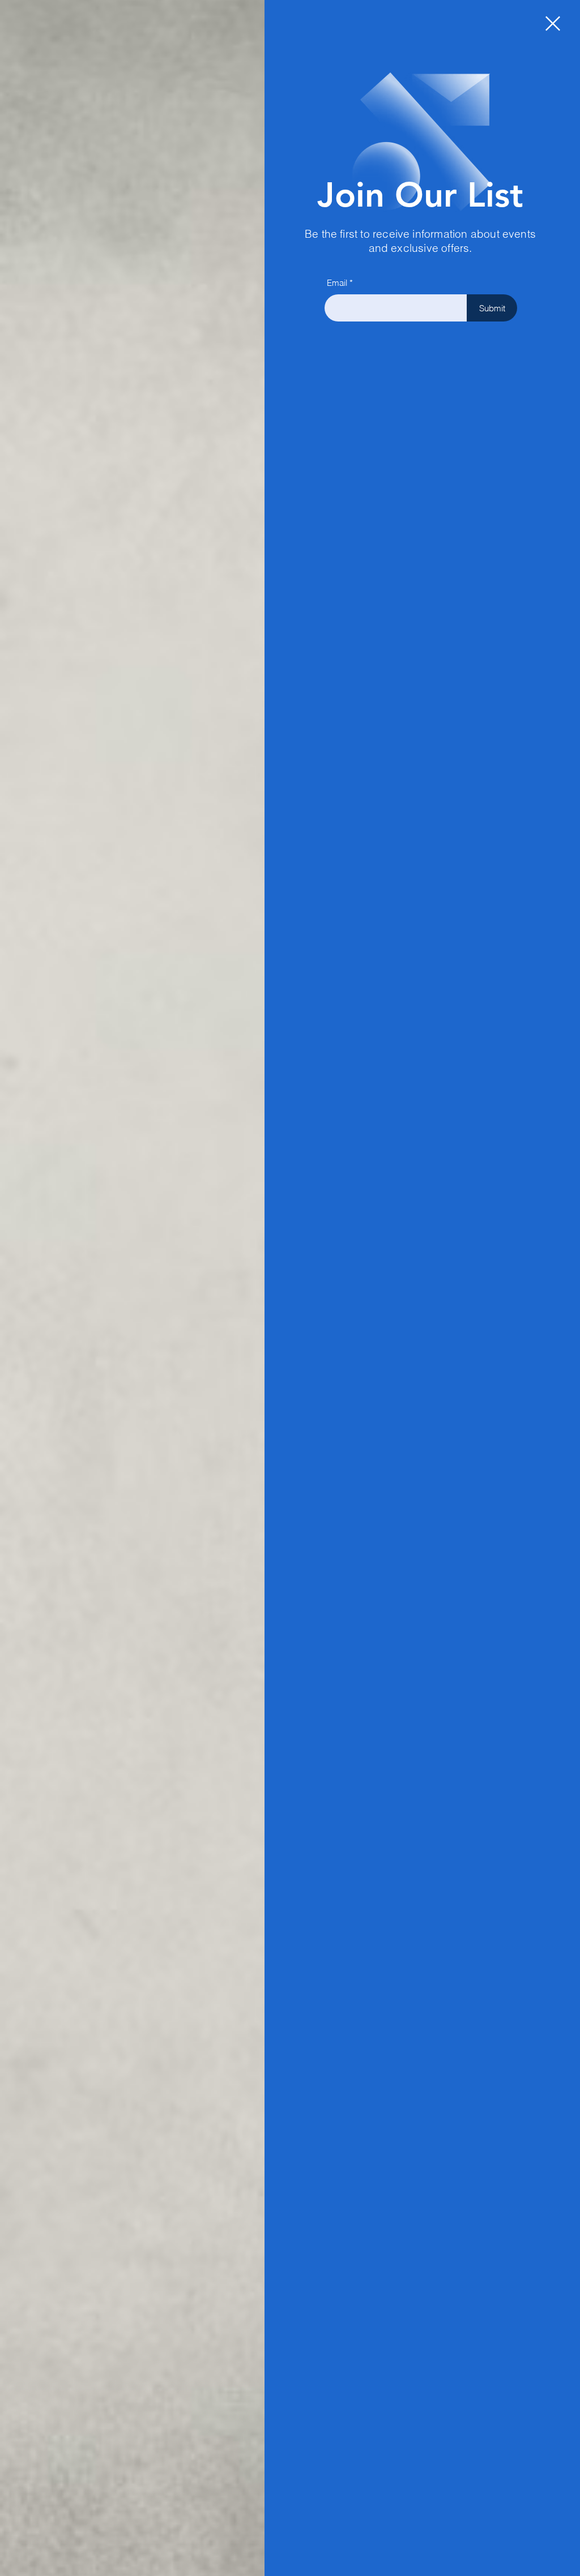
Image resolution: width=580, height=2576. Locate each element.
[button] (553, 23)
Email (337, 283)
